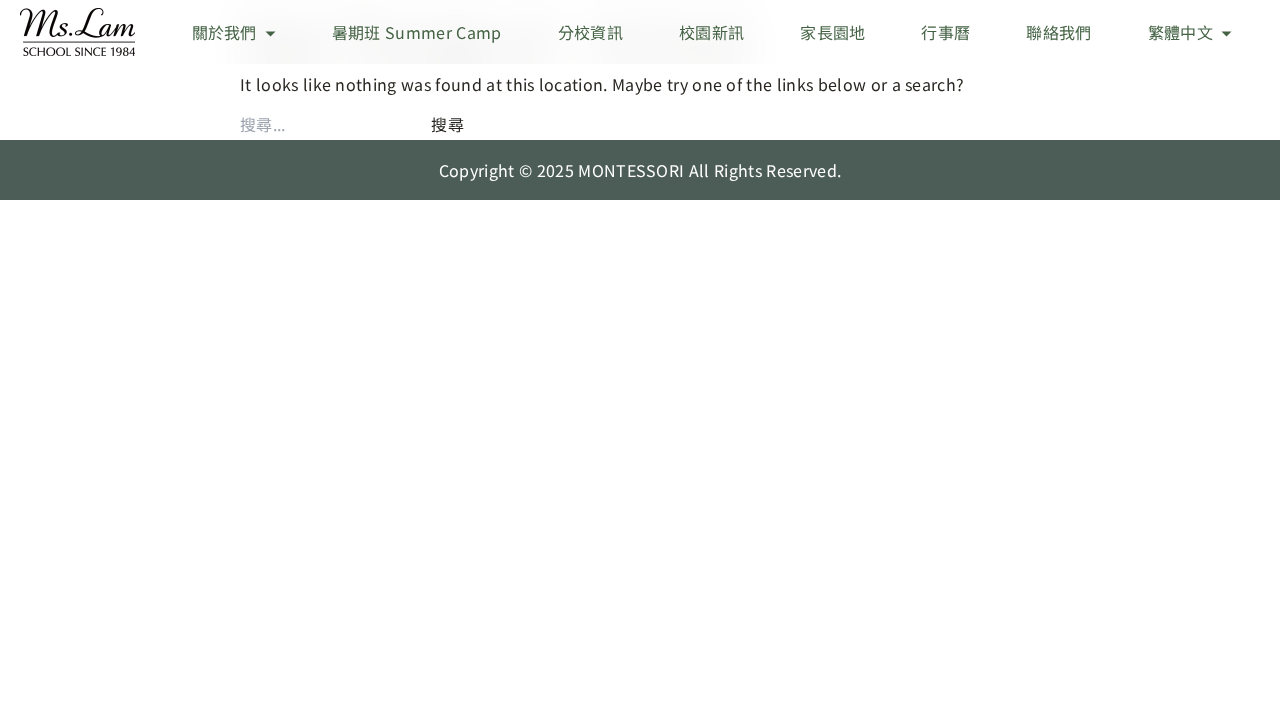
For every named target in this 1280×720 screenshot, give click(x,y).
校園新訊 (711, 32)
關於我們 (224, 32)
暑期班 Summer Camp (417, 32)
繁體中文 (1180, 32)
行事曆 (945, 32)
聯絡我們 (1058, 32)
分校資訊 (590, 32)
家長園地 (832, 32)
